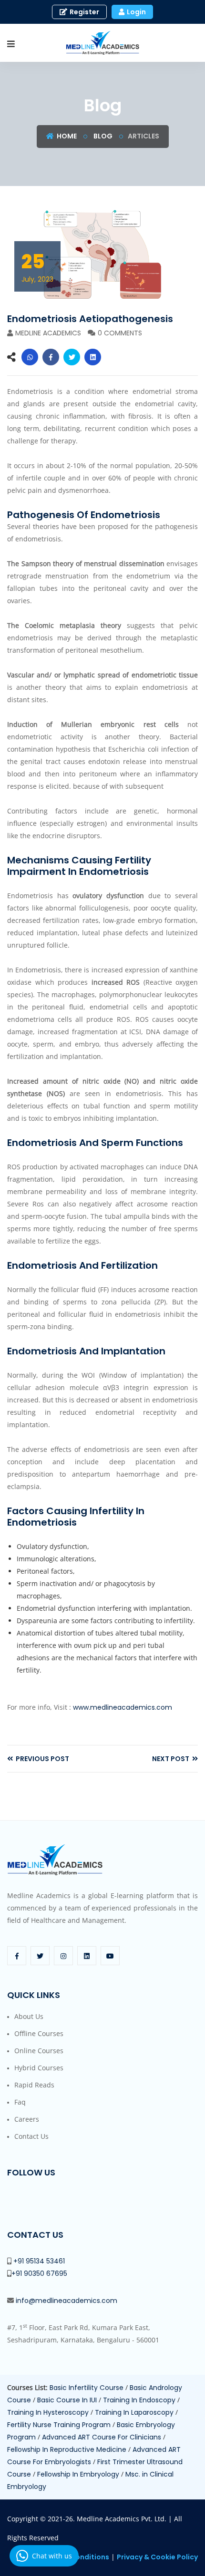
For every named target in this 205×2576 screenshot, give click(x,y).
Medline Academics (48, 333)
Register (84, 12)
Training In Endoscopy (140, 2400)
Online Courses (39, 2051)
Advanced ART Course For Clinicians (102, 2437)
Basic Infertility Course (87, 2388)
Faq (20, 2102)
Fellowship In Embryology (79, 2474)
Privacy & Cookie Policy (157, 2557)
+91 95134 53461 (39, 2261)
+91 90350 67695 (39, 2273)
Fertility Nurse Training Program (60, 2425)
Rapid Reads (34, 2085)
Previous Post (42, 1759)
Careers (27, 2119)
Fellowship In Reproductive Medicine (68, 2449)
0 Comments (120, 333)
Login (136, 12)
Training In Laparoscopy (135, 2412)
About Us (29, 2016)
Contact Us (31, 2136)
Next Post (171, 1759)
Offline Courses (39, 2033)
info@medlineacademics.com (67, 2301)
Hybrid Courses (39, 2068)
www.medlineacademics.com (123, 1707)
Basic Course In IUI (68, 2400)
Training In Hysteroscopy (49, 2412)
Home (66, 136)
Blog (102, 136)
